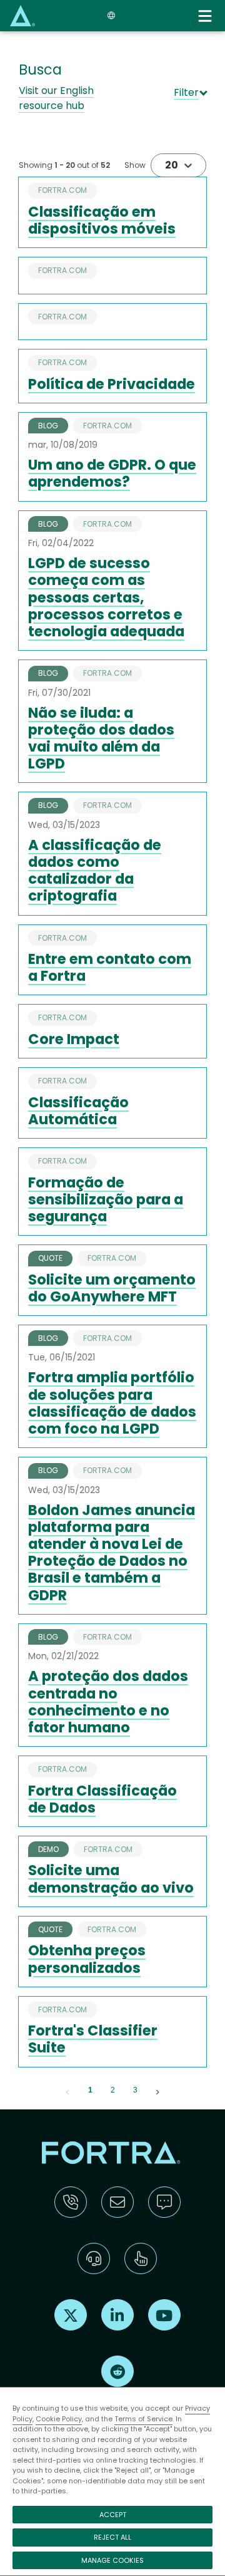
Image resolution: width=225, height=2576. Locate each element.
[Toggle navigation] (206, 16)
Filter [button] (186, 92)
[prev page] (67, 2091)
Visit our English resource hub (56, 98)
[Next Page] (157, 2091)
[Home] (22, 15)
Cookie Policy (59, 2419)
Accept (113, 2515)
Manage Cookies (112, 2560)
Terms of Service (143, 2419)
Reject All (112, 2537)
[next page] (157, 2091)
